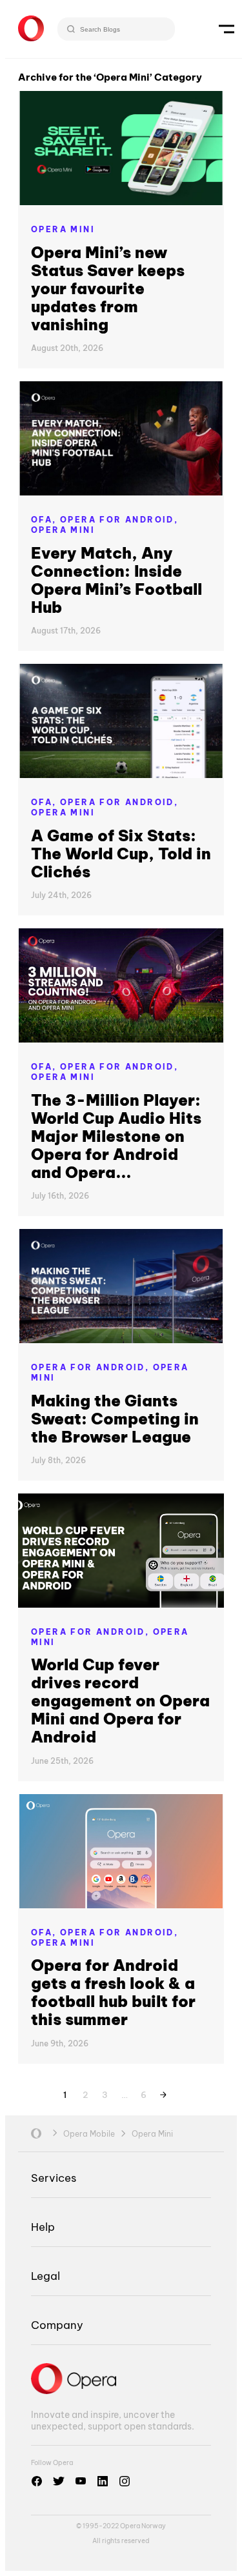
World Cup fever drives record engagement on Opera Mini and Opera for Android (120, 1701)
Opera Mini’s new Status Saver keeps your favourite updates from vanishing (108, 288)
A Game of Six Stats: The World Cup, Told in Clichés (121, 854)
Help (43, 2227)
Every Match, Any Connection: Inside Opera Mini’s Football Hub (116, 580)
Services (54, 2178)
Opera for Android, (119, 520)
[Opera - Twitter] (59, 2481)
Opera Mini (63, 229)
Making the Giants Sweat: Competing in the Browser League (115, 1419)
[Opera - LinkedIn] (103, 2481)
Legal (45, 2276)
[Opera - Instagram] (125, 2481)
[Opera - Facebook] (37, 2481)
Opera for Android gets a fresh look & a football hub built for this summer (113, 1992)
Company (57, 2325)
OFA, (45, 520)
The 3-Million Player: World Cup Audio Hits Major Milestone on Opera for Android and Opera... (116, 1136)
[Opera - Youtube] (81, 2481)
